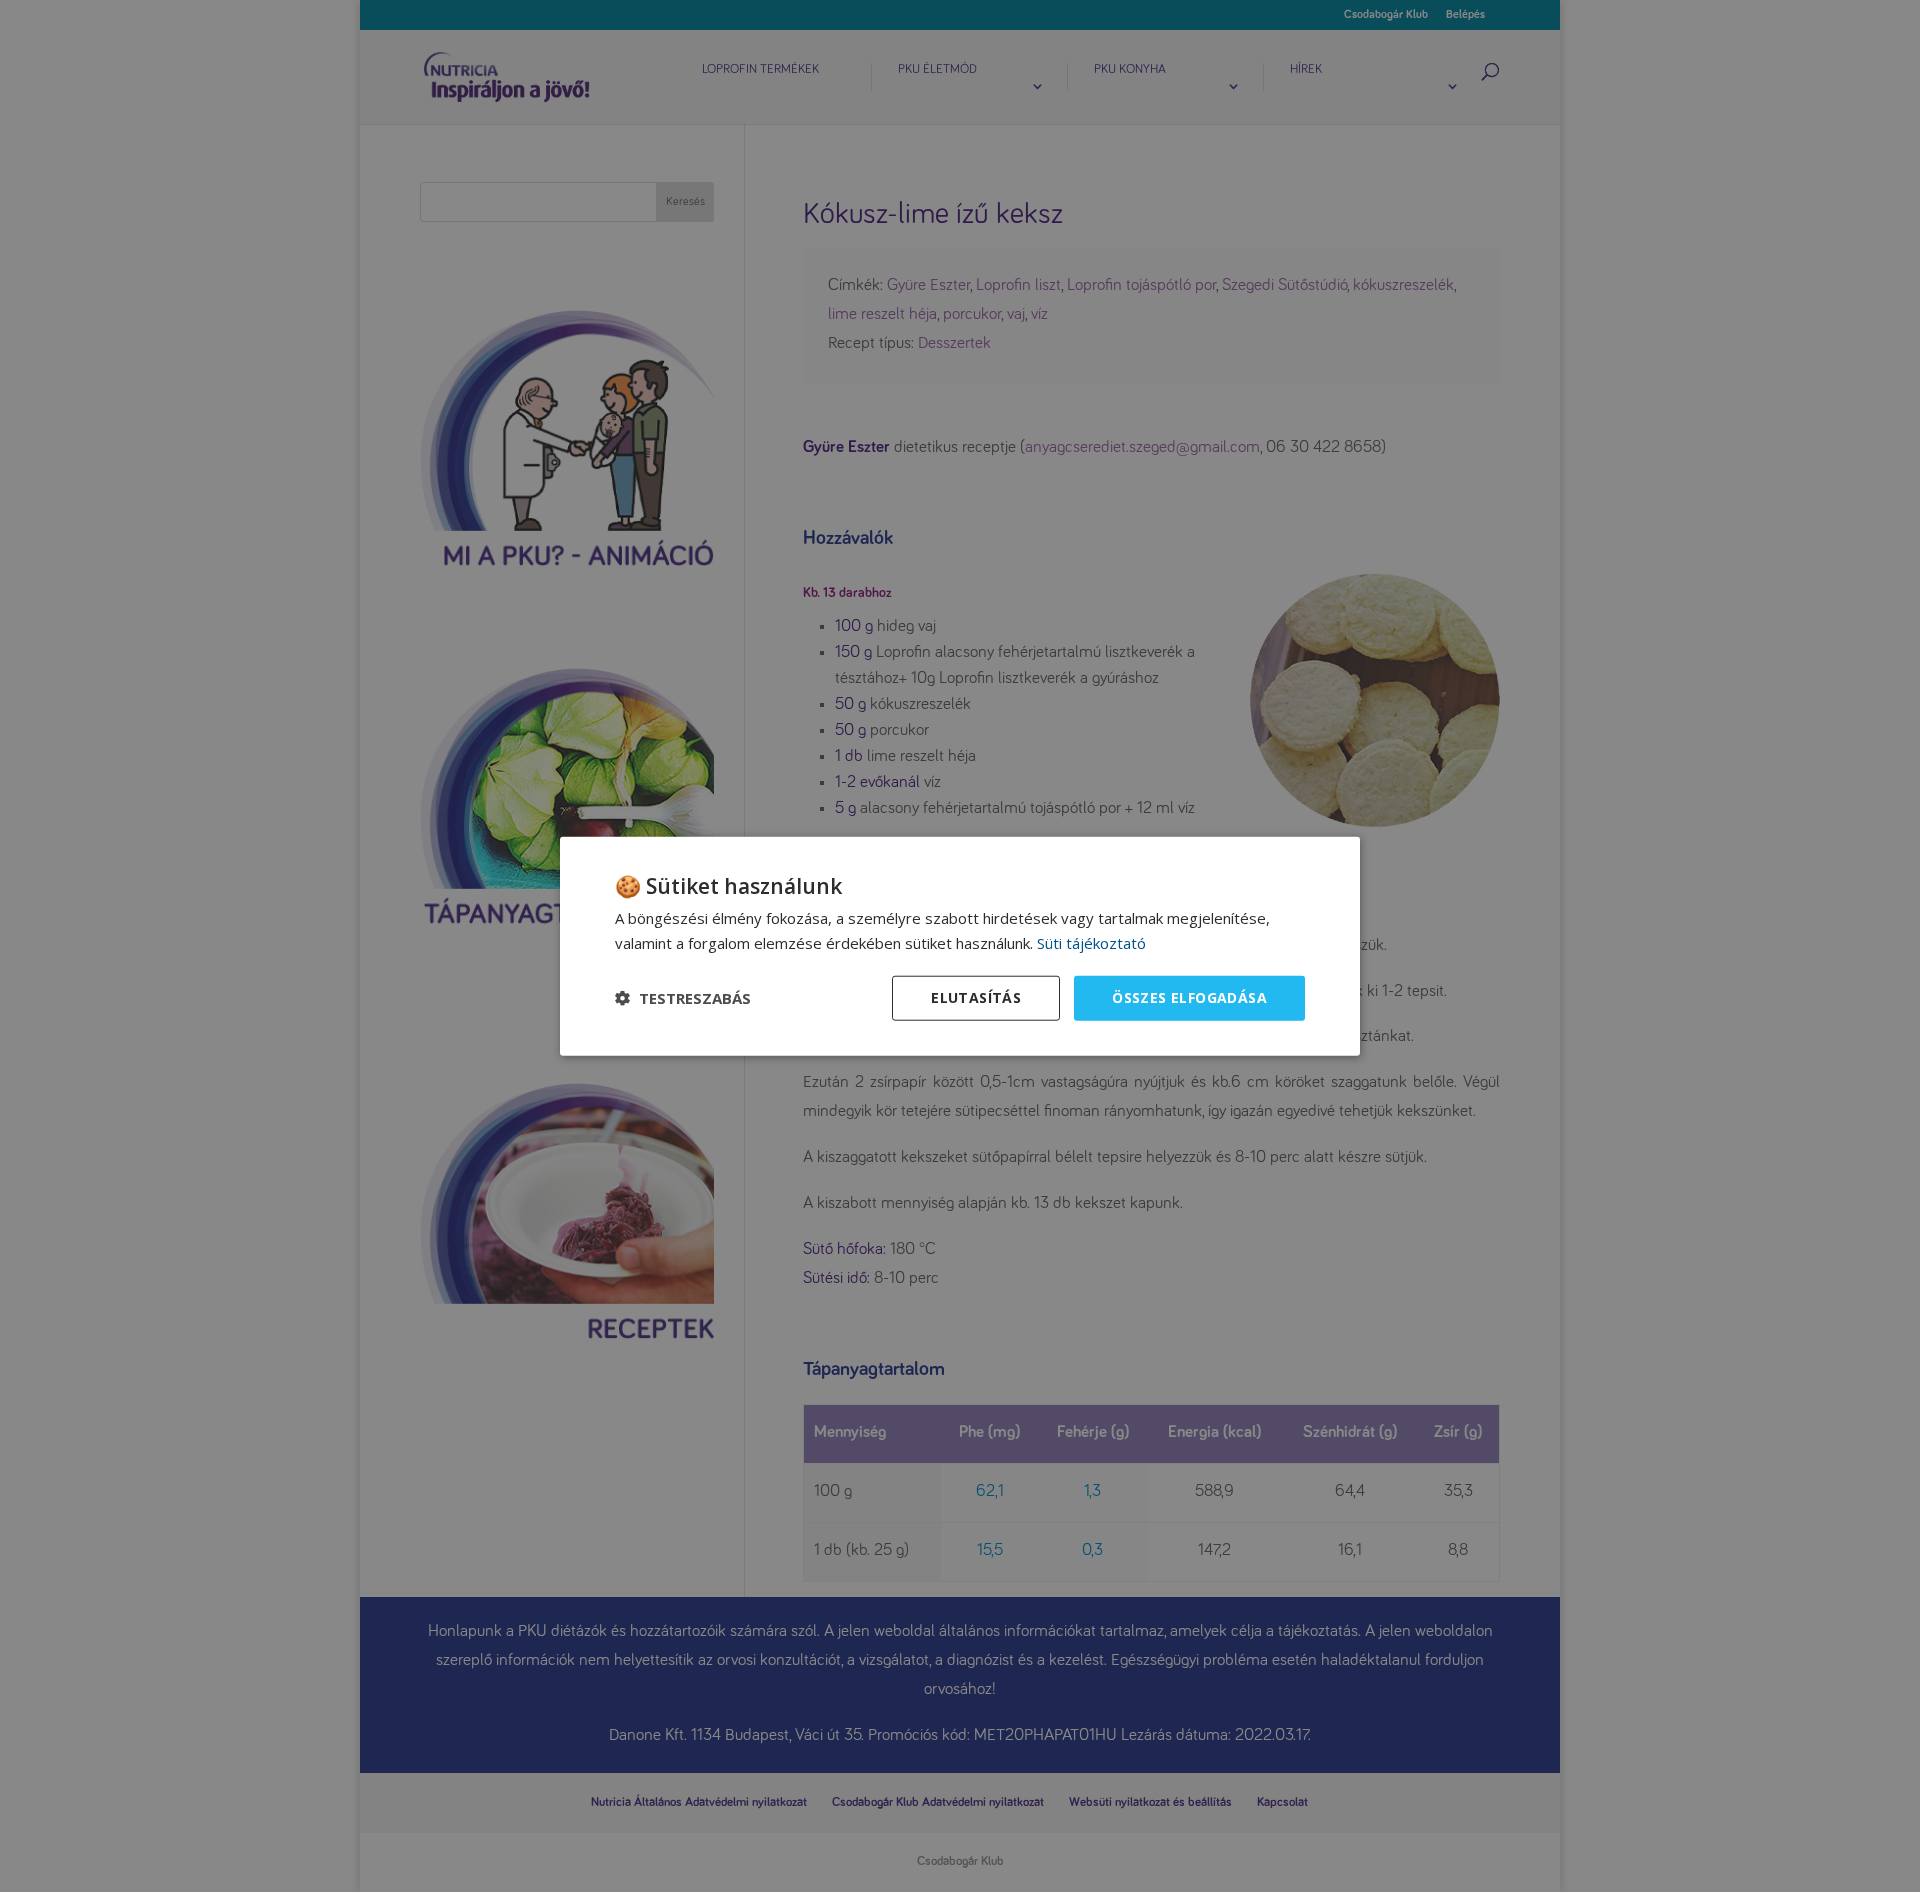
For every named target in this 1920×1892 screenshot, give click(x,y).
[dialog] (960, 946)
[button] (683, 998)
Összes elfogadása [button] (1189, 997)
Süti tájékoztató (1091, 943)
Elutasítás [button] (976, 997)
